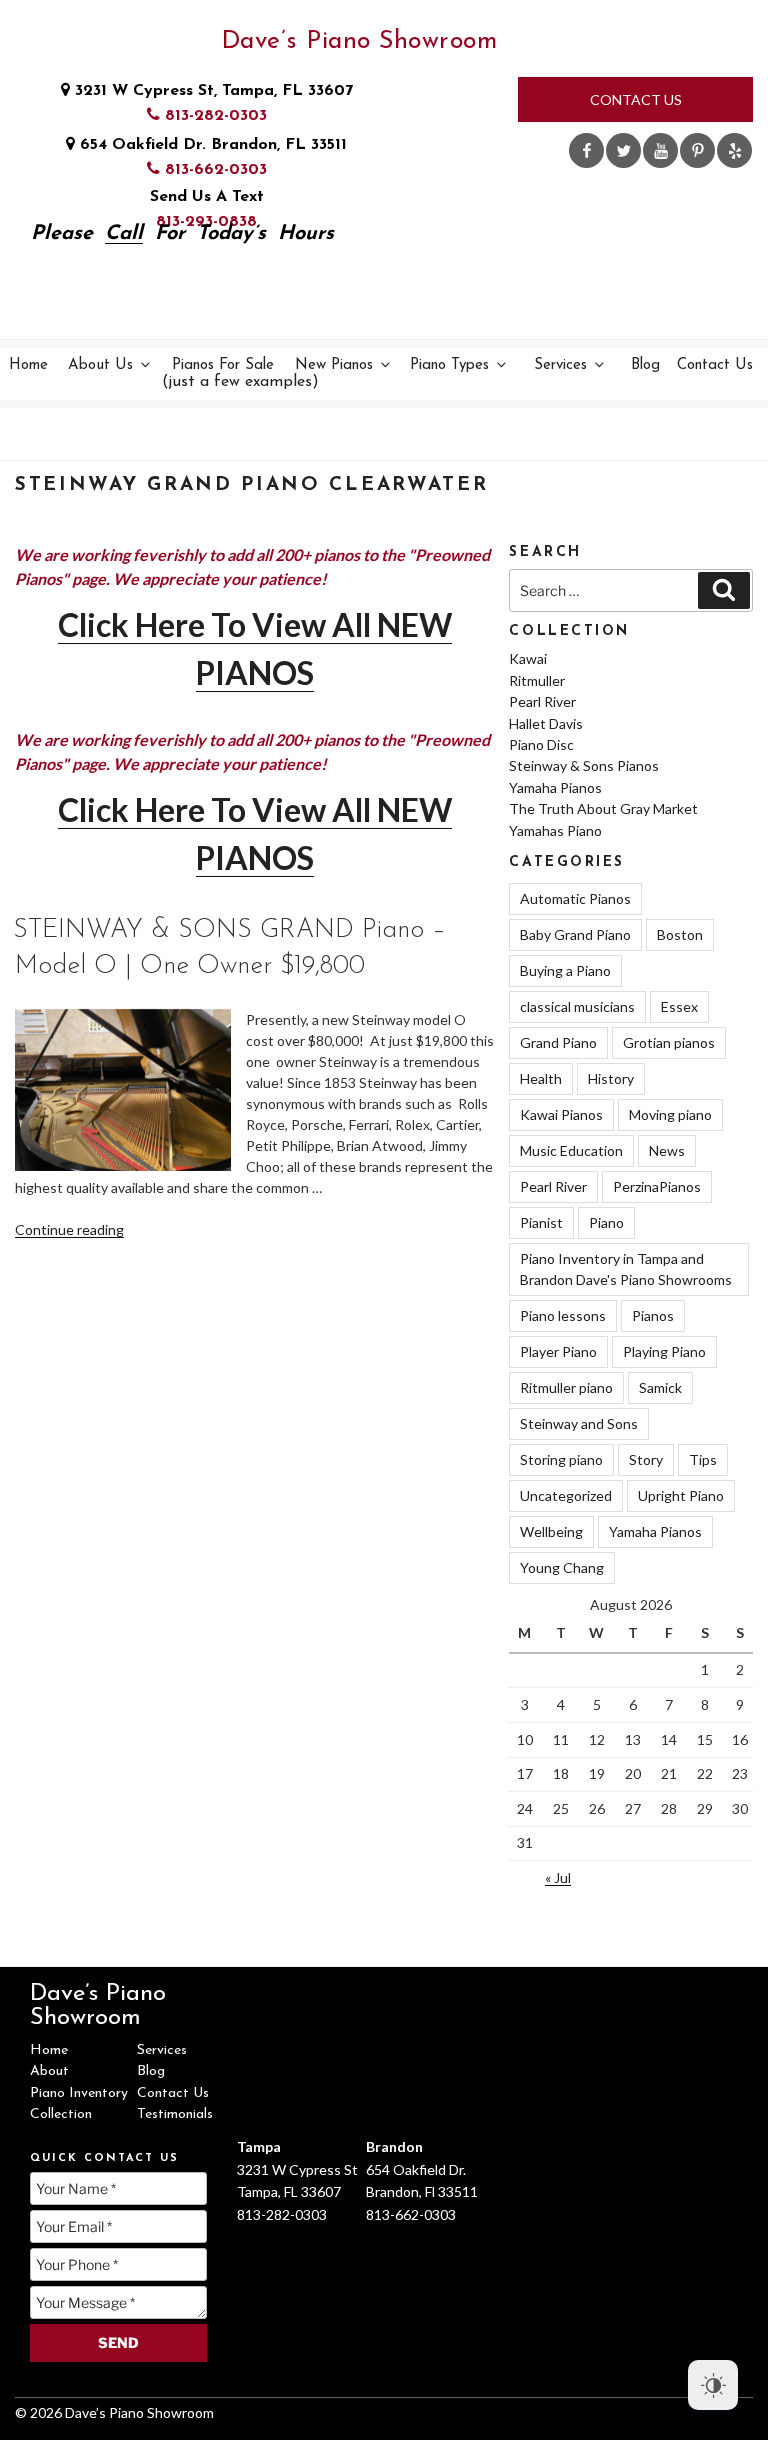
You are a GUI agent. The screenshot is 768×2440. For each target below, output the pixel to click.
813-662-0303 (213, 170)
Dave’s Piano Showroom (359, 41)
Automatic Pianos (575, 898)
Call (124, 234)
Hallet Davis (546, 723)
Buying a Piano (565, 970)
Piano (606, 1222)
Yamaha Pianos (555, 787)
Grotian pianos (669, 1042)
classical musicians (577, 1006)
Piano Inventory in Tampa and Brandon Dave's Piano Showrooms (626, 1269)
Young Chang (562, 1567)
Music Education (571, 1150)
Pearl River (542, 701)
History (611, 1078)
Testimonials (175, 2114)
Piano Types (449, 365)
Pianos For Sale (225, 374)
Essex (679, 1006)
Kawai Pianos (561, 1114)
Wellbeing (551, 1531)
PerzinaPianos (657, 1186)
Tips (703, 1459)
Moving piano (670, 1114)
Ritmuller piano (566, 1387)
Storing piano (561, 1459)
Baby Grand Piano (575, 934)
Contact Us (636, 99)
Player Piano (558, 1351)
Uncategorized (566, 1495)
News (667, 1150)
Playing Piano (664, 1351)
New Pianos (334, 365)
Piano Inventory (79, 2093)
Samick (660, 1387)
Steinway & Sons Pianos (584, 765)
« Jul (558, 1877)
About (49, 2071)
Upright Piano (681, 1495)
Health (541, 1078)
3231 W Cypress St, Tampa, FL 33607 (211, 91)
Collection (61, 2114)
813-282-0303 (213, 116)
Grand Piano (558, 1042)
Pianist (541, 1222)
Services (560, 365)
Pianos (653, 1315)
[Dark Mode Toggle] (713, 2385)
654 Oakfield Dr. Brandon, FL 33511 (211, 145)
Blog (645, 365)
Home (28, 365)
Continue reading (69, 1229)
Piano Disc (541, 744)
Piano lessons (563, 1315)
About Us (100, 365)
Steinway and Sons (579, 1423)
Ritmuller (537, 680)
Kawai (528, 658)
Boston (680, 934)
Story (646, 1459)
